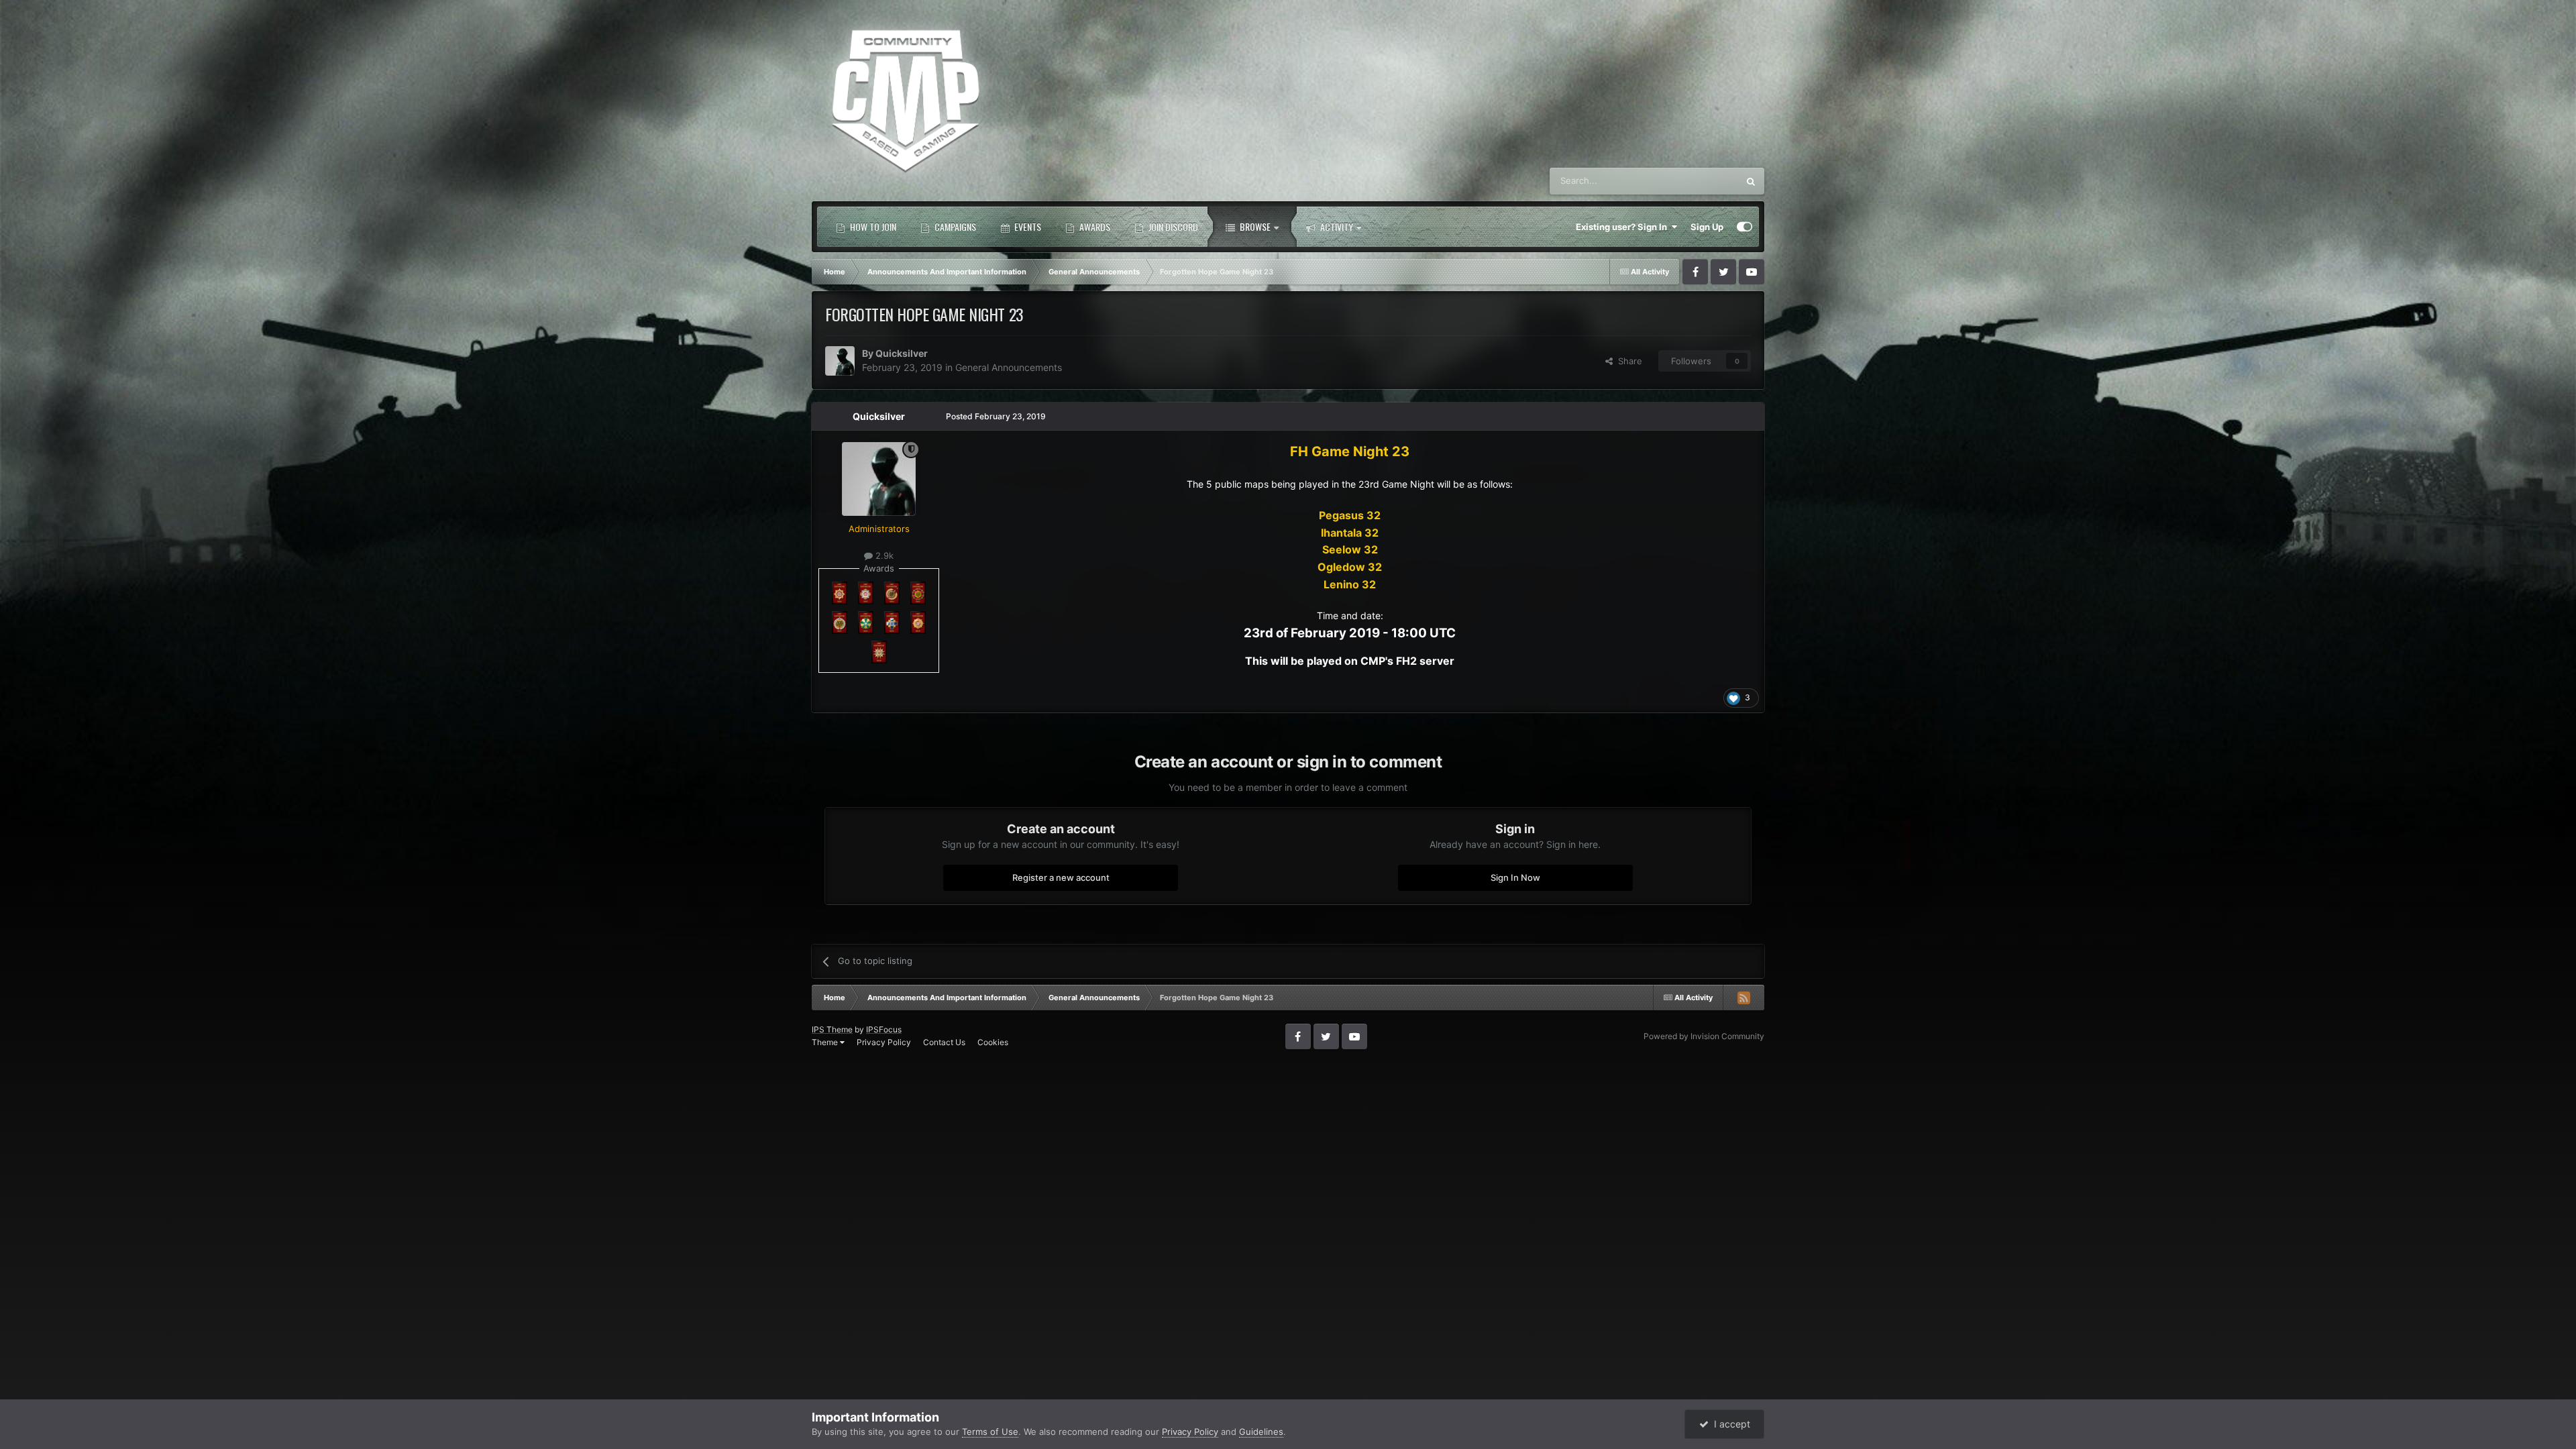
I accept (1729, 1424)
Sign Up (1707, 227)
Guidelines (1261, 1432)
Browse (1254, 226)
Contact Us (944, 1042)
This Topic (1700, 181)
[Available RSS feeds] (1743, 998)
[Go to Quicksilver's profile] (840, 361)
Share (1627, 361)
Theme (826, 1042)
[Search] (1751, 181)
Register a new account (1061, 877)
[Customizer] (1745, 227)
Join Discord (1172, 226)
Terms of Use (990, 1432)
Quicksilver (902, 353)
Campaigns (954, 226)
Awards (1094, 226)
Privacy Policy (884, 1042)
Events (1027, 226)
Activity (1336, 226)
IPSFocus (884, 1029)
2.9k (883, 555)
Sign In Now (1515, 877)
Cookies (993, 1042)
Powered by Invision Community (1704, 1036)
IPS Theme (832, 1029)
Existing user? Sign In (1623, 227)
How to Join (872, 226)
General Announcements (1009, 367)
